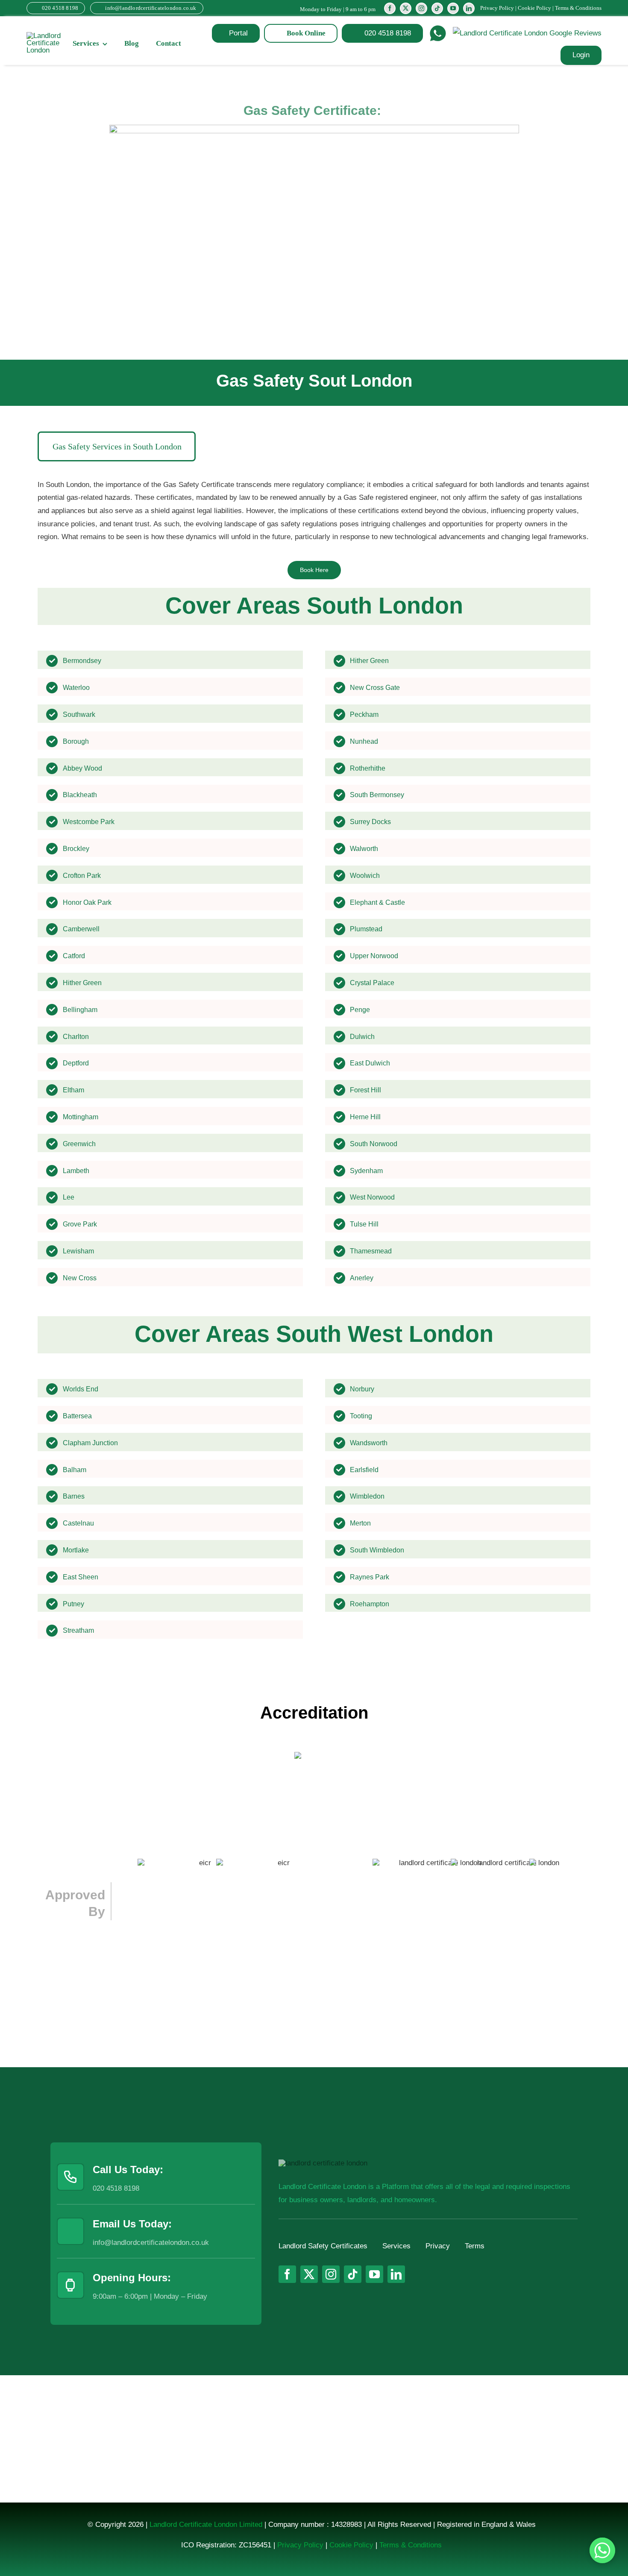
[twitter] (406, 8)
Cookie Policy (534, 8)
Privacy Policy (497, 8)
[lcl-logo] (44, 36)
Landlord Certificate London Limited (206, 2525)
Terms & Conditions (578, 8)
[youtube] (453, 8)
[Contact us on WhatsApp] (602, 2550)
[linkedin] (469, 8)
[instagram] (421, 8)
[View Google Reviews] (527, 34)
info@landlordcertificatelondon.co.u (149, 2243)
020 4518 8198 (116, 2188)
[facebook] (390, 8)
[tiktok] (437, 8)
